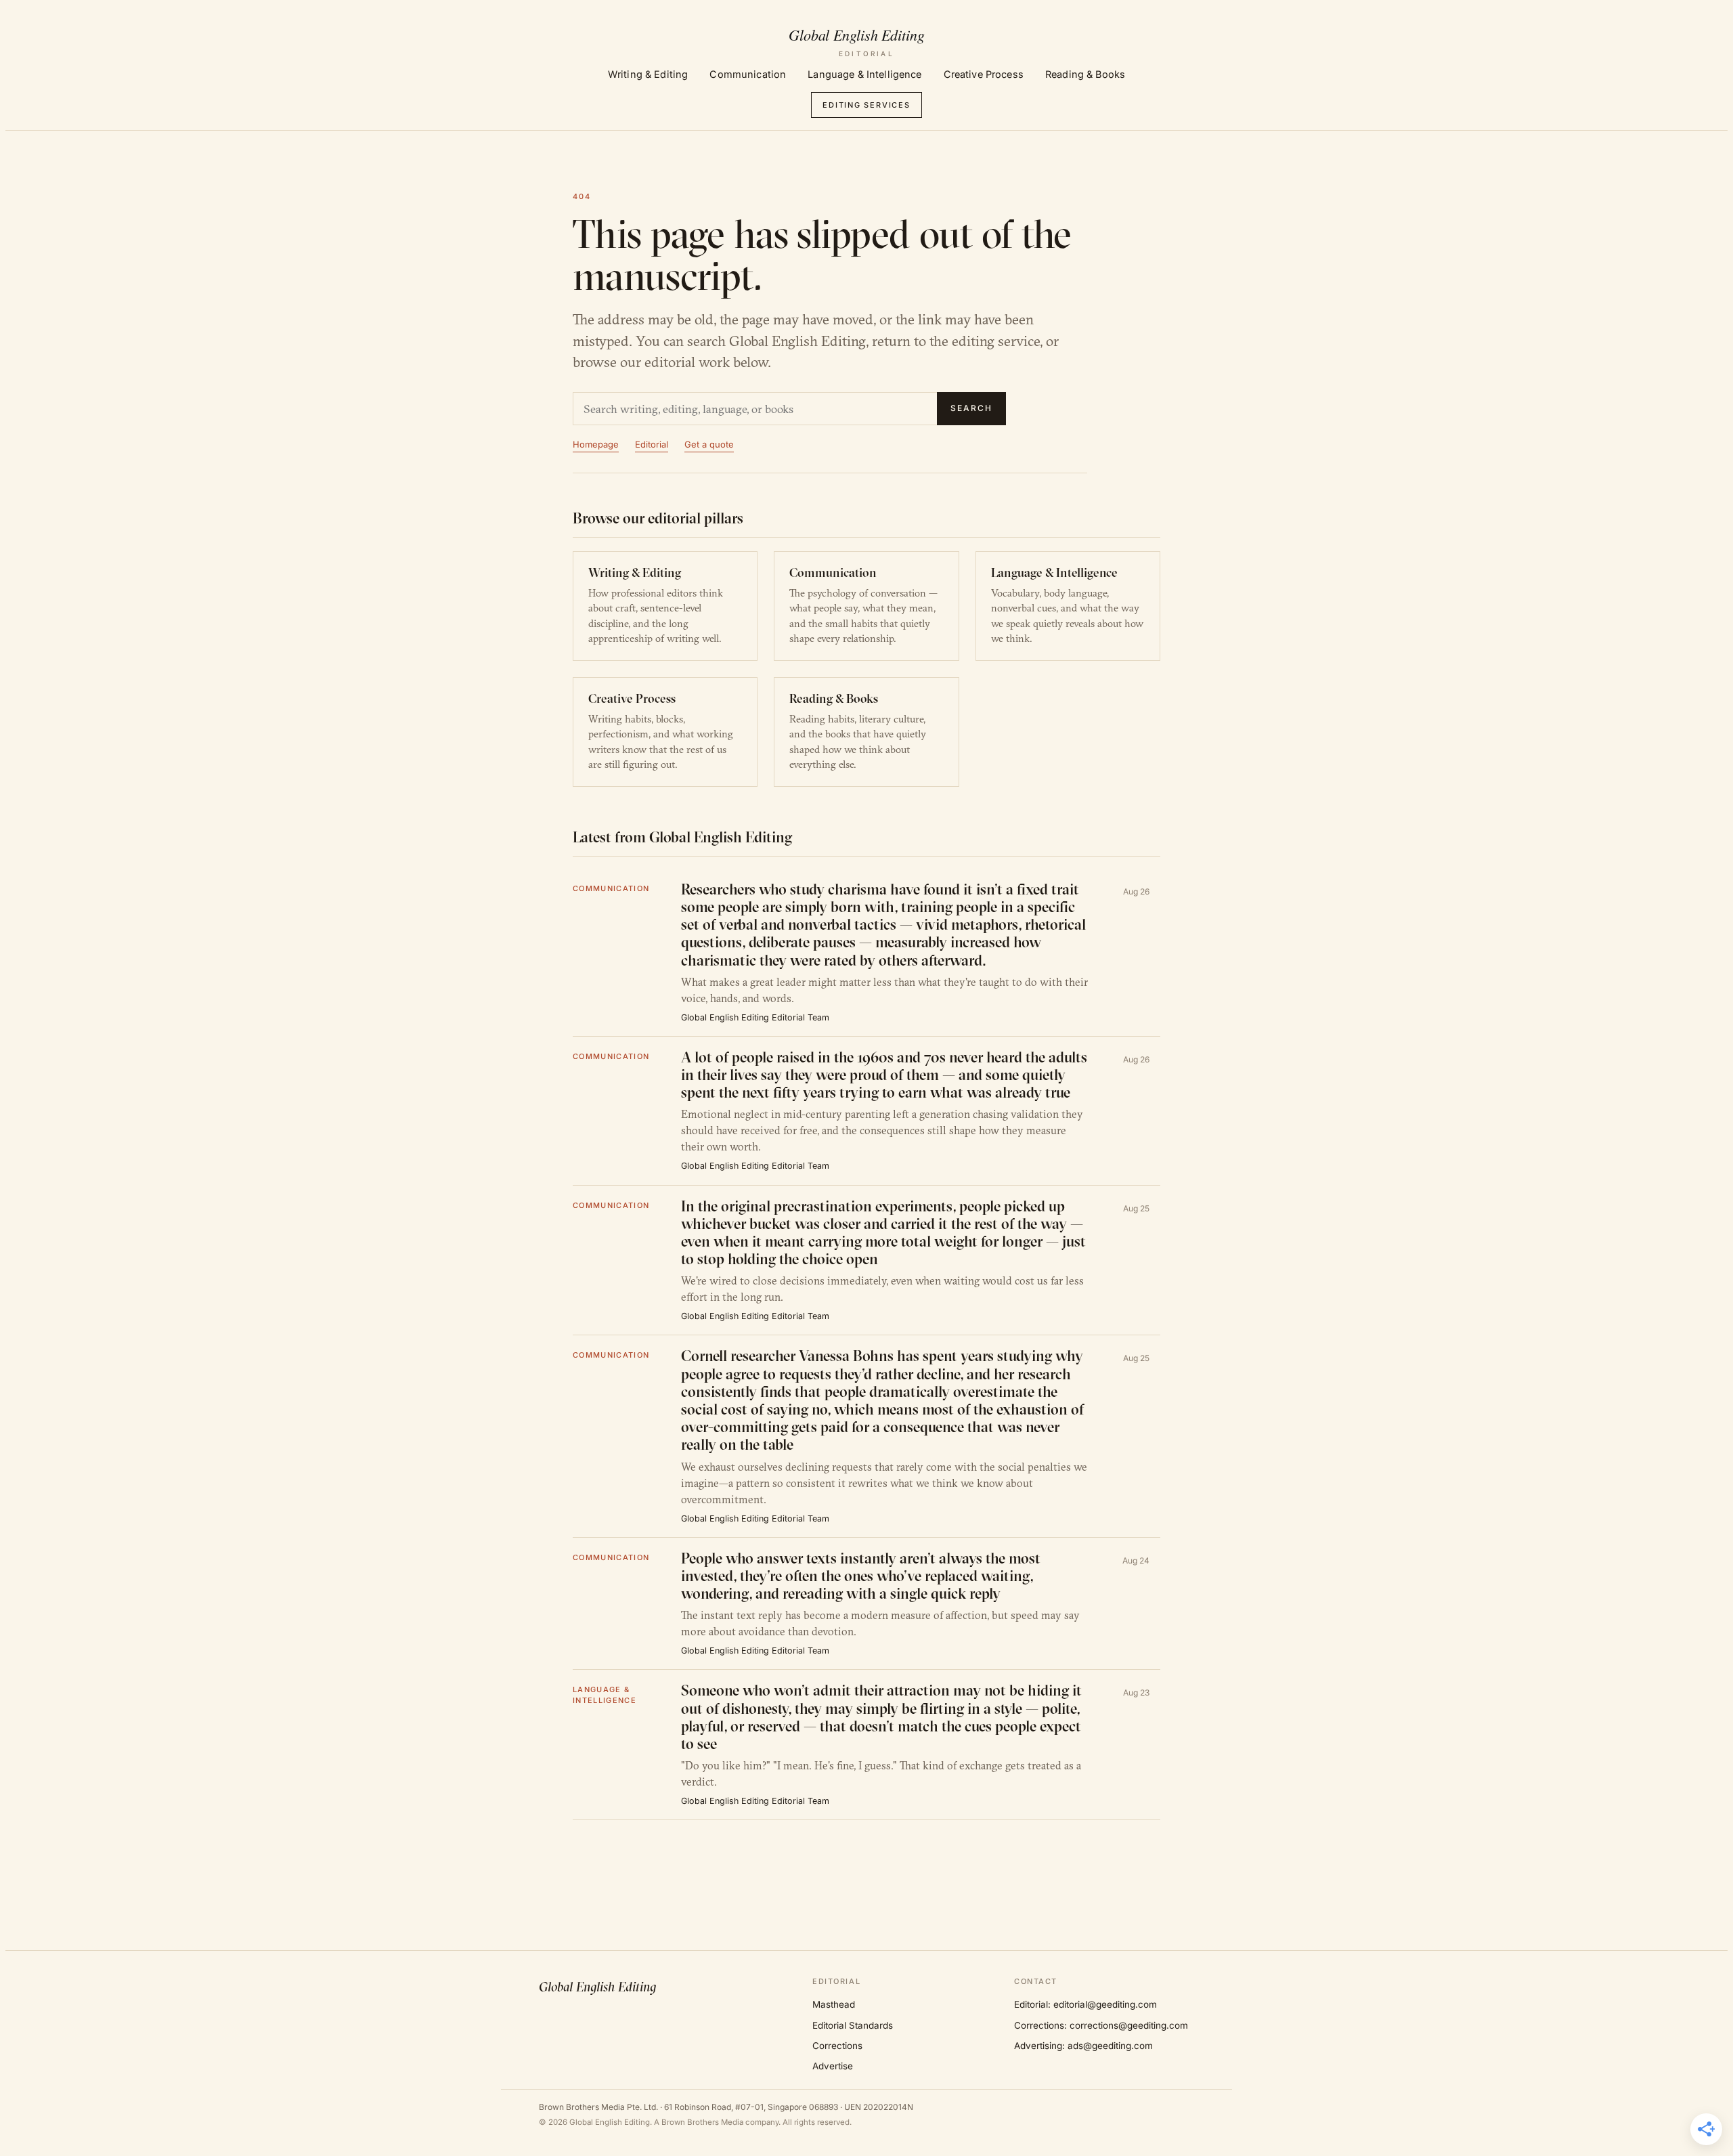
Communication (748, 74)
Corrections (837, 2046)
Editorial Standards (853, 2025)
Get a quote (709, 444)
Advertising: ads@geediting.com (1083, 2046)
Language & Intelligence (864, 74)
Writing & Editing (648, 74)
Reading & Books (1085, 74)
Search (971, 408)
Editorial (652, 444)
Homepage (596, 444)
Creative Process (984, 74)
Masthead (834, 2004)
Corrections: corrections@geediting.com (1101, 2025)
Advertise (833, 2066)
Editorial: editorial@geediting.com (1085, 2004)
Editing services (866, 105)
